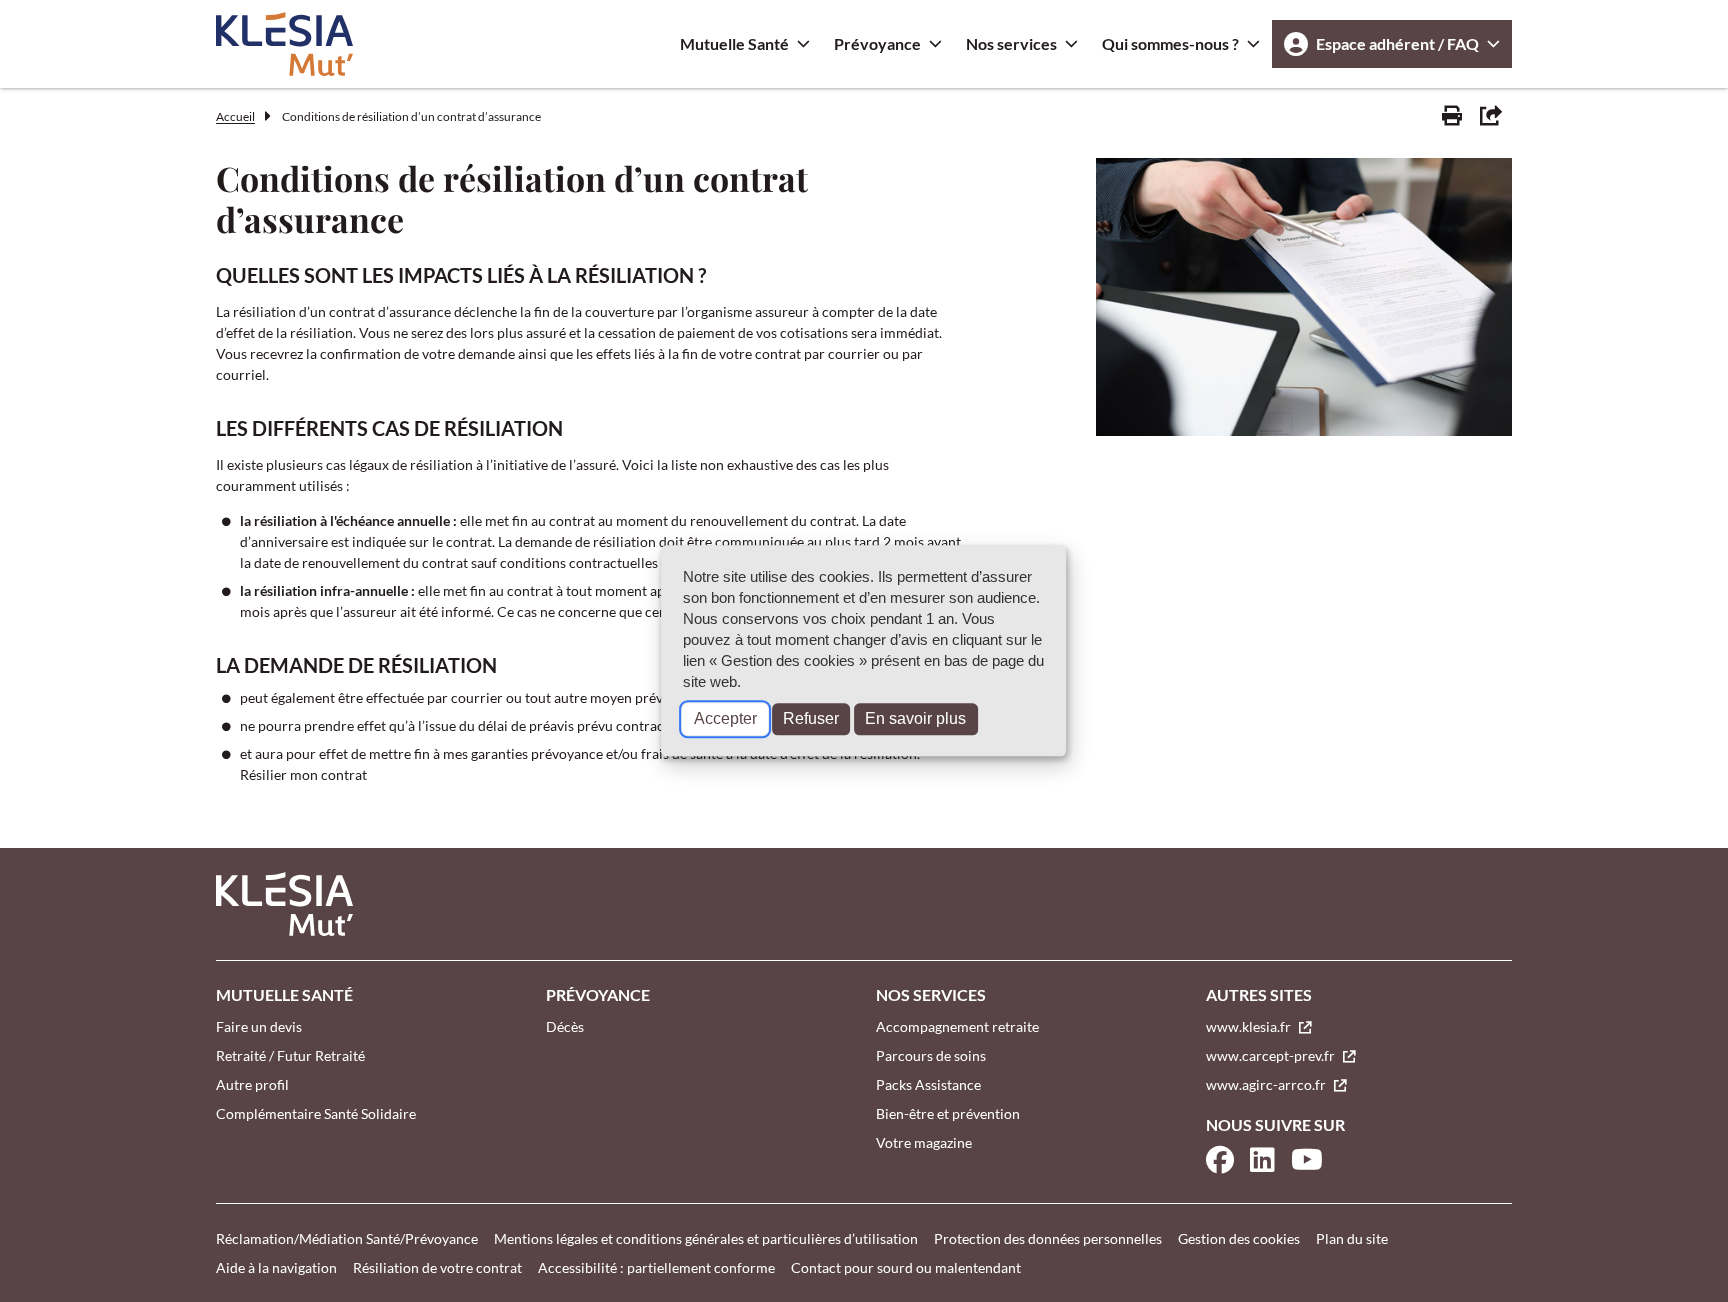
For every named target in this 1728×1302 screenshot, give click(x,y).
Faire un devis (259, 1026)
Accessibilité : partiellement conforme (656, 1267)
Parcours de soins (931, 1055)
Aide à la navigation (276, 1267)
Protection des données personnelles (1048, 1238)
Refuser (811, 719)
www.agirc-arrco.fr (1267, 1084)
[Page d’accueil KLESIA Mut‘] (284, 44)
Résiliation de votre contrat (437, 1267)
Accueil (235, 116)
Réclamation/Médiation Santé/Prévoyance (347, 1238)
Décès (565, 1026)
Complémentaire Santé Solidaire (316, 1113)
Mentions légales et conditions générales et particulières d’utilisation (706, 1238)
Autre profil (252, 1084)
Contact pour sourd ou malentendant (906, 1267)
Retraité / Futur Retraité (290, 1055)
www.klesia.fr (1250, 1026)
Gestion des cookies (1239, 1238)
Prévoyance (877, 43)
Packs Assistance (928, 1084)
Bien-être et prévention (948, 1113)
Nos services (1011, 43)
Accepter (725, 719)
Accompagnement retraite (957, 1026)
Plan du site (1352, 1238)
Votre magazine (924, 1142)
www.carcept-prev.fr (1272, 1055)
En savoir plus (915, 719)
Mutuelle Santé (734, 43)
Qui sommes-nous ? (1170, 43)
